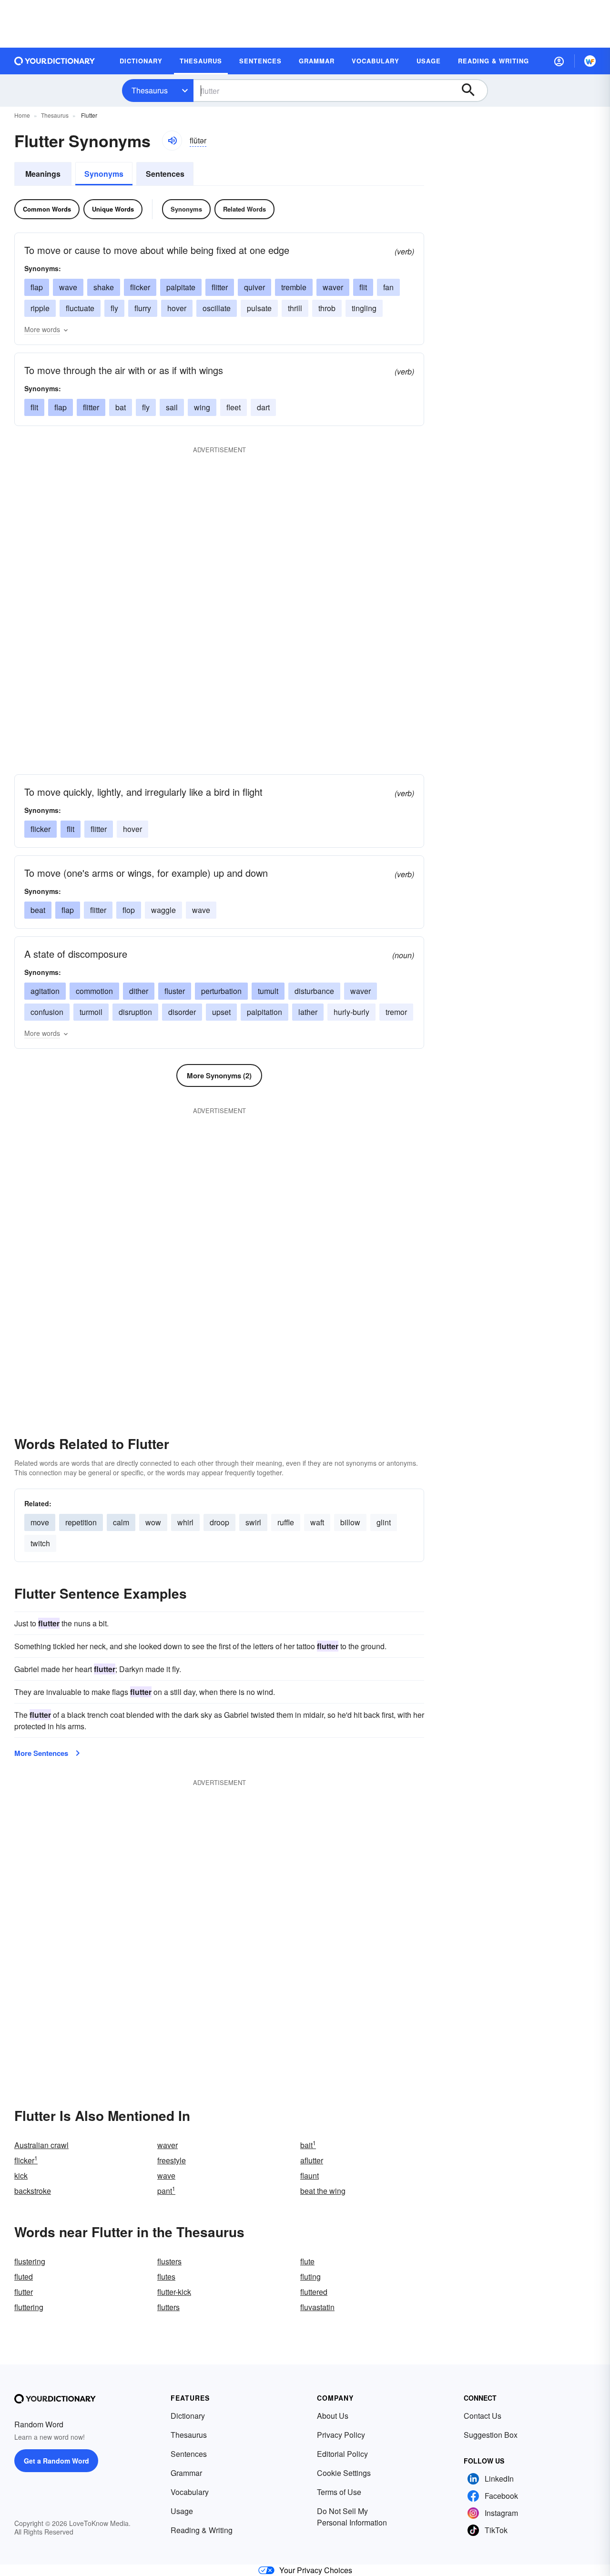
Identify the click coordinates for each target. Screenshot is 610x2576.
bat (121, 407)
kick (21, 2175)
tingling (364, 308)
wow (153, 1522)
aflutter (312, 2160)
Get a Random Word (56, 2461)
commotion (94, 991)
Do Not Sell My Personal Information (352, 2517)
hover (177, 308)
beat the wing (323, 2191)
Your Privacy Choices (316, 2570)
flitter (220, 287)
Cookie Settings (344, 2473)
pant (166, 2191)
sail (172, 407)
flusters (169, 2261)
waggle (163, 910)
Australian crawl (41, 2145)
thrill (295, 308)
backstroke (33, 2191)
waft (317, 1522)
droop (219, 1522)
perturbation (221, 991)
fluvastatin (317, 2307)
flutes (166, 2277)
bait (308, 2145)
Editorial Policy (342, 2454)
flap (37, 287)
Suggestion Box (491, 2435)
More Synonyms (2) (219, 1075)
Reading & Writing (202, 2530)
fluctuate (80, 308)
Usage (182, 2511)
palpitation (264, 1012)
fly (114, 308)
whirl (185, 1522)
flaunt (310, 2175)
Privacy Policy (341, 2435)
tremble (294, 287)
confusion (47, 1012)
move (40, 1522)
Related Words (244, 209)
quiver (254, 287)
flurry (143, 308)
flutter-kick (174, 2292)
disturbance (314, 991)
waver (333, 287)
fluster (175, 991)
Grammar (186, 2473)
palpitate (181, 287)
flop (129, 910)
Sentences (165, 174)
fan (388, 287)
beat (38, 910)
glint (384, 1522)
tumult (268, 991)
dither (139, 991)
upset (221, 1012)
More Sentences (41, 1753)
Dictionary (188, 2416)
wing (202, 407)
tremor (396, 1012)
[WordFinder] (590, 61)
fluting (310, 2277)
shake (104, 287)
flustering (30, 2261)
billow (350, 1522)
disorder (182, 1012)
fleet (234, 407)
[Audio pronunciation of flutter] (172, 141)
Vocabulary (190, 2492)
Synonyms (104, 174)
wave (68, 287)
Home (22, 115)
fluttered (314, 2292)
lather (308, 1012)
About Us (333, 2416)
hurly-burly (351, 1012)
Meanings (43, 174)
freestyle (172, 2160)
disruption (135, 1012)
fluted (24, 2277)
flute (307, 2261)
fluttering (29, 2307)
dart (263, 407)
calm (121, 1522)
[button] (559, 61)
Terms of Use (339, 2492)
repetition (81, 1522)
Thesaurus (150, 90)
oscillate (217, 308)
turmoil (91, 1012)
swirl (253, 1522)
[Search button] (473, 91)
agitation (45, 991)
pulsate (259, 308)
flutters (168, 2307)
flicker (140, 287)
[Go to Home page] (55, 61)
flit (363, 287)
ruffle (286, 1522)
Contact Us (483, 2416)
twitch (40, 1543)
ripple (40, 308)
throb (327, 308)
